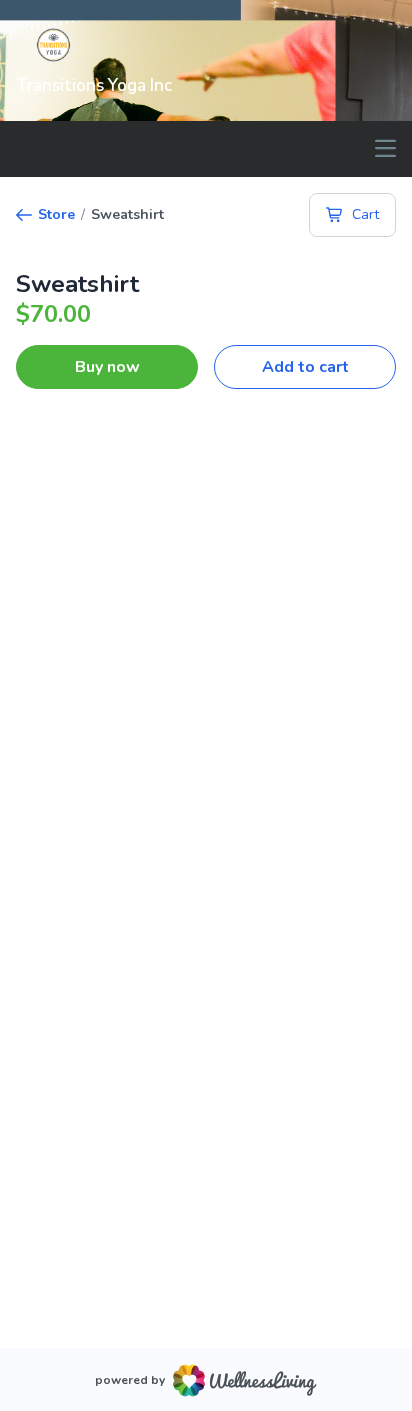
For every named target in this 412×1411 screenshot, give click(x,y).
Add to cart (305, 367)
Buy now (107, 367)
